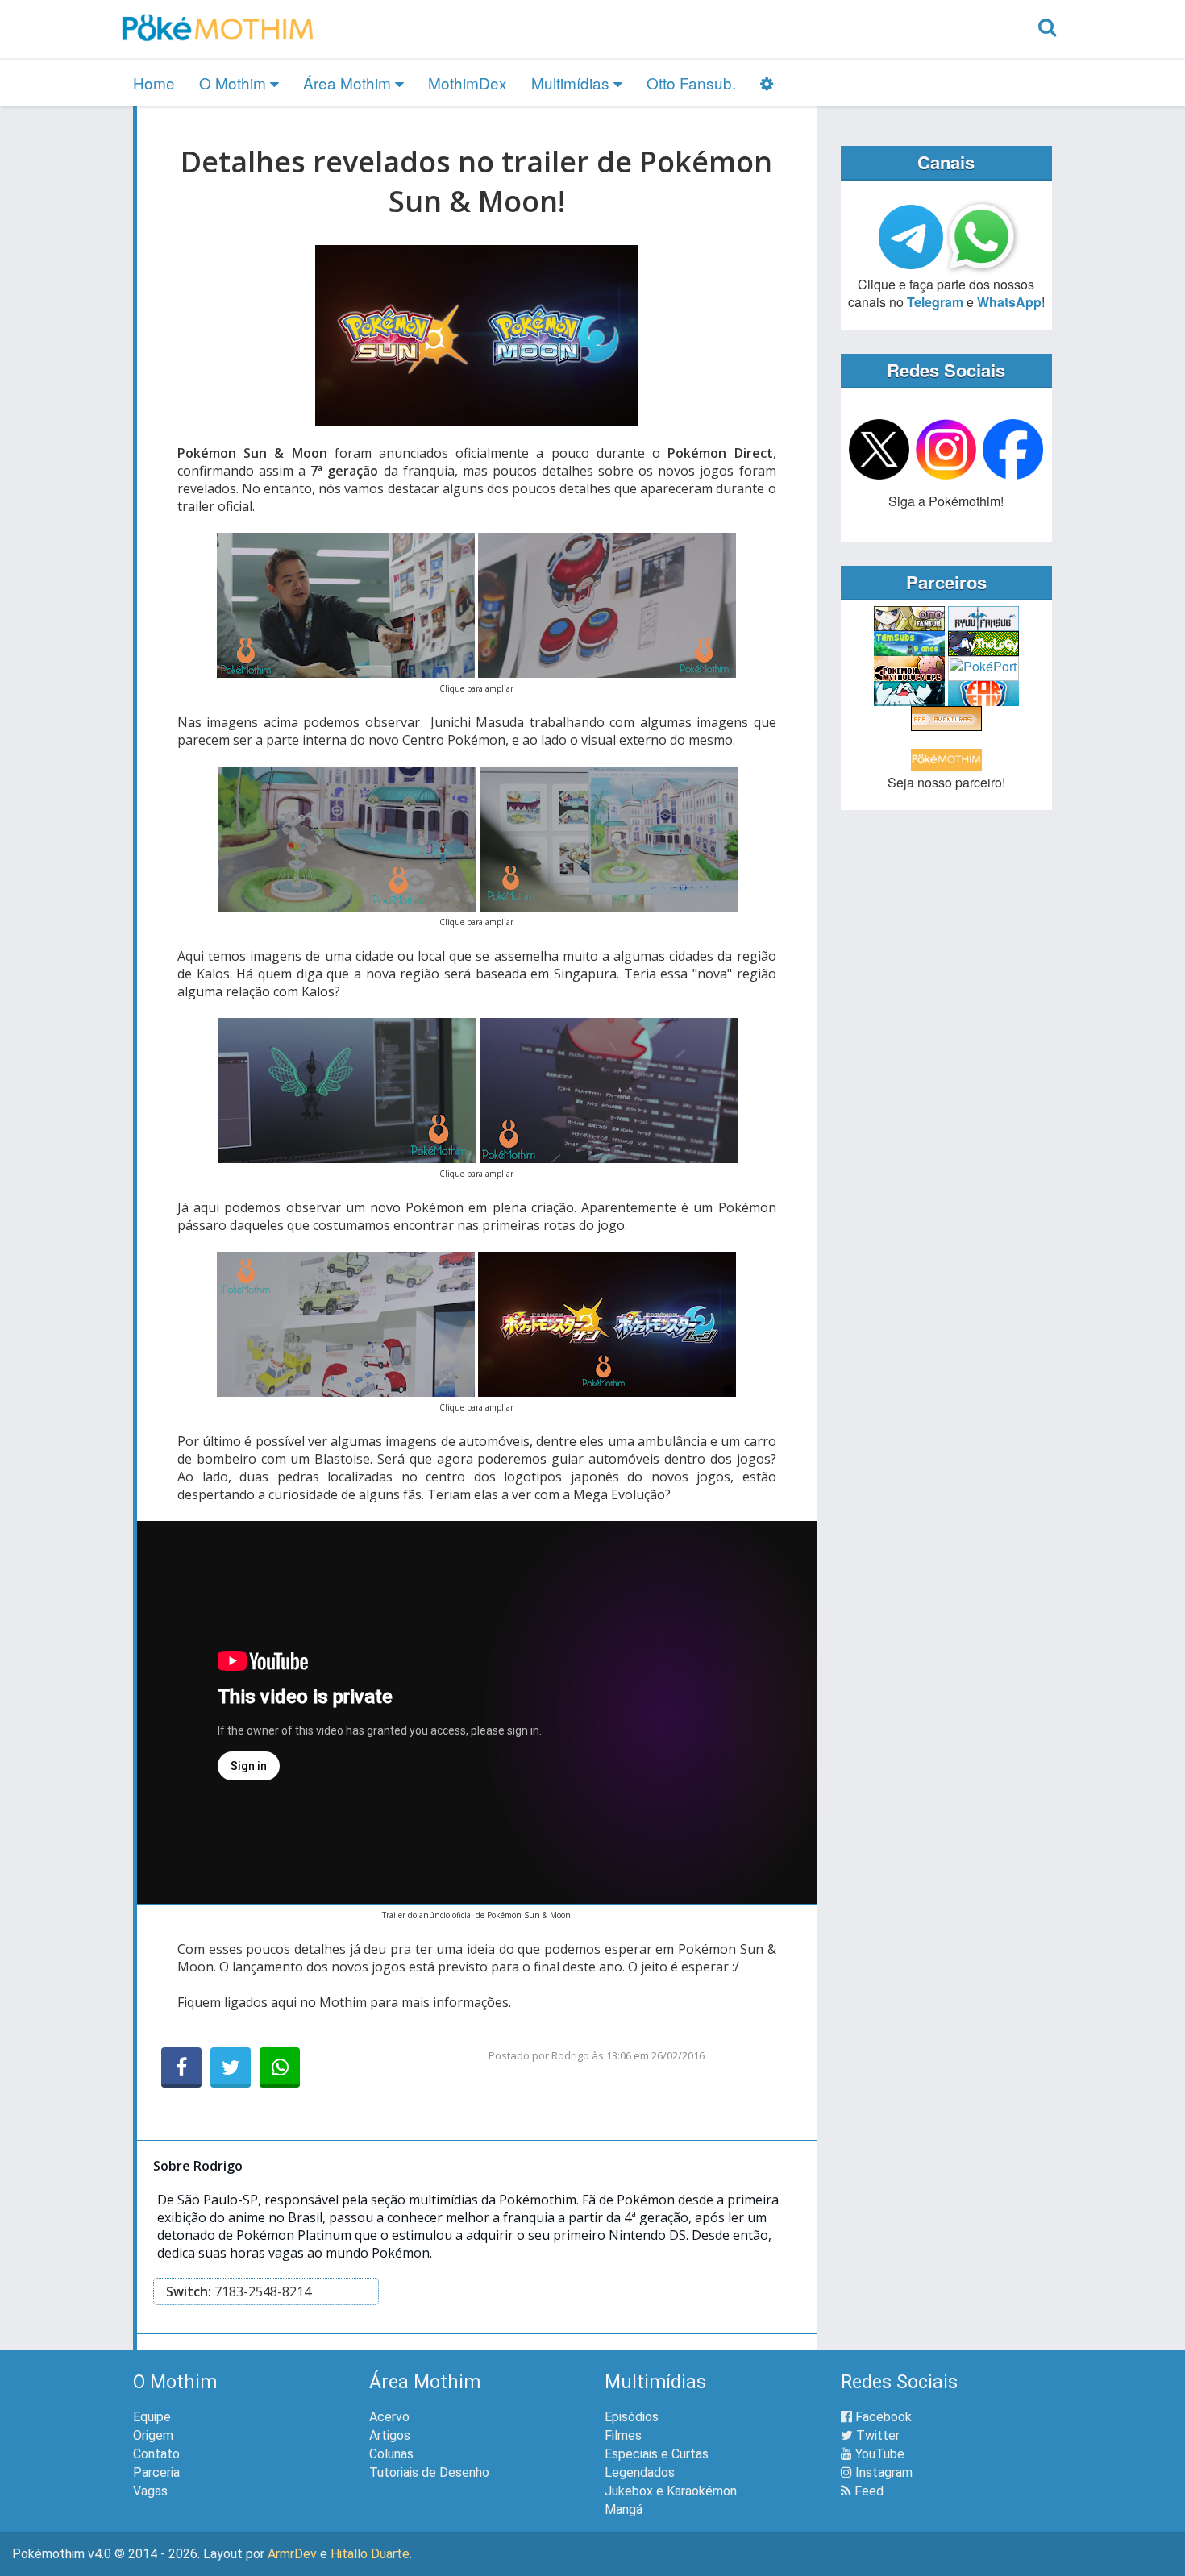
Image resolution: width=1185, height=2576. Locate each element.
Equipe (152, 2417)
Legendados (640, 2472)
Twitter (876, 2435)
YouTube (878, 2454)
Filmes (623, 2435)
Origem (153, 2435)
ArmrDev (292, 2554)
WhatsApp (1009, 302)
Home (154, 83)
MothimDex (468, 83)
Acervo (389, 2417)
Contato (156, 2454)
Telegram (935, 302)
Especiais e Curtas (657, 2454)
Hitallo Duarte (370, 2554)
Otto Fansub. (691, 83)
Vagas (150, 2491)
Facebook (882, 2417)
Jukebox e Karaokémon (671, 2491)
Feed (867, 2491)
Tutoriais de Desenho (429, 2472)
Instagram (882, 2472)
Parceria (156, 2472)
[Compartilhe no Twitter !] (231, 2067)
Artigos (390, 2435)
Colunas (391, 2454)
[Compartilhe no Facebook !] (181, 2067)
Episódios (632, 2417)
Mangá (624, 2510)
